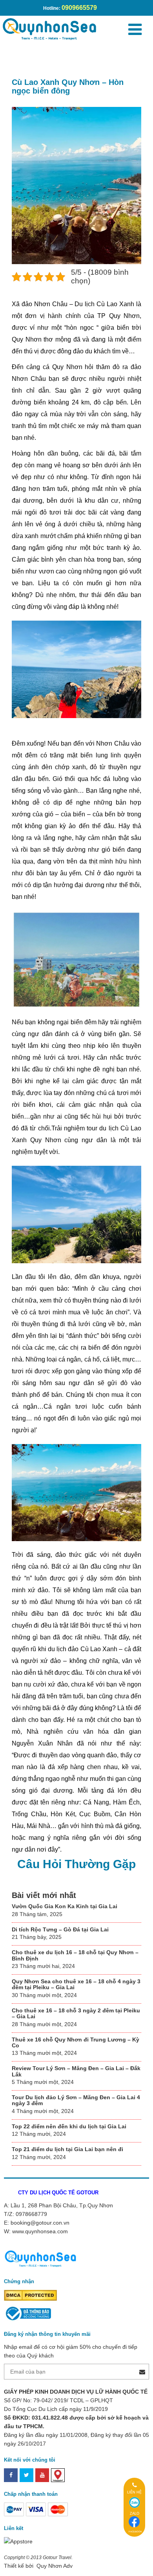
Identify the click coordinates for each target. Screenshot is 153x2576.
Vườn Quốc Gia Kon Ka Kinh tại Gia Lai (65, 1906)
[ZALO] (135, 2503)
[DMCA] (30, 2295)
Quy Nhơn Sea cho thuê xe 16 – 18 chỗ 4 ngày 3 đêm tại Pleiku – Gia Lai (76, 1984)
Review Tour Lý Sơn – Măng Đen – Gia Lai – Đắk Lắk (76, 2071)
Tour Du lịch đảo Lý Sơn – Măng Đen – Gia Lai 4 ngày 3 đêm (76, 2100)
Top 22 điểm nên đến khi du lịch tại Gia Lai (69, 2126)
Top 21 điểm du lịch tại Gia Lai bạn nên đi (67, 2149)
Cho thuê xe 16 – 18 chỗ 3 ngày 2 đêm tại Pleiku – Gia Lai (76, 2013)
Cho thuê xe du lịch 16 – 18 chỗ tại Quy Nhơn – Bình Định (75, 1955)
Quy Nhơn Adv (54, 2566)
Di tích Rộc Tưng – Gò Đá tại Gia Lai (60, 1929)
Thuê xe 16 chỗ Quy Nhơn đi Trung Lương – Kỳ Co (76, 2042)
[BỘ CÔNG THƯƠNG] (27, 2313)
